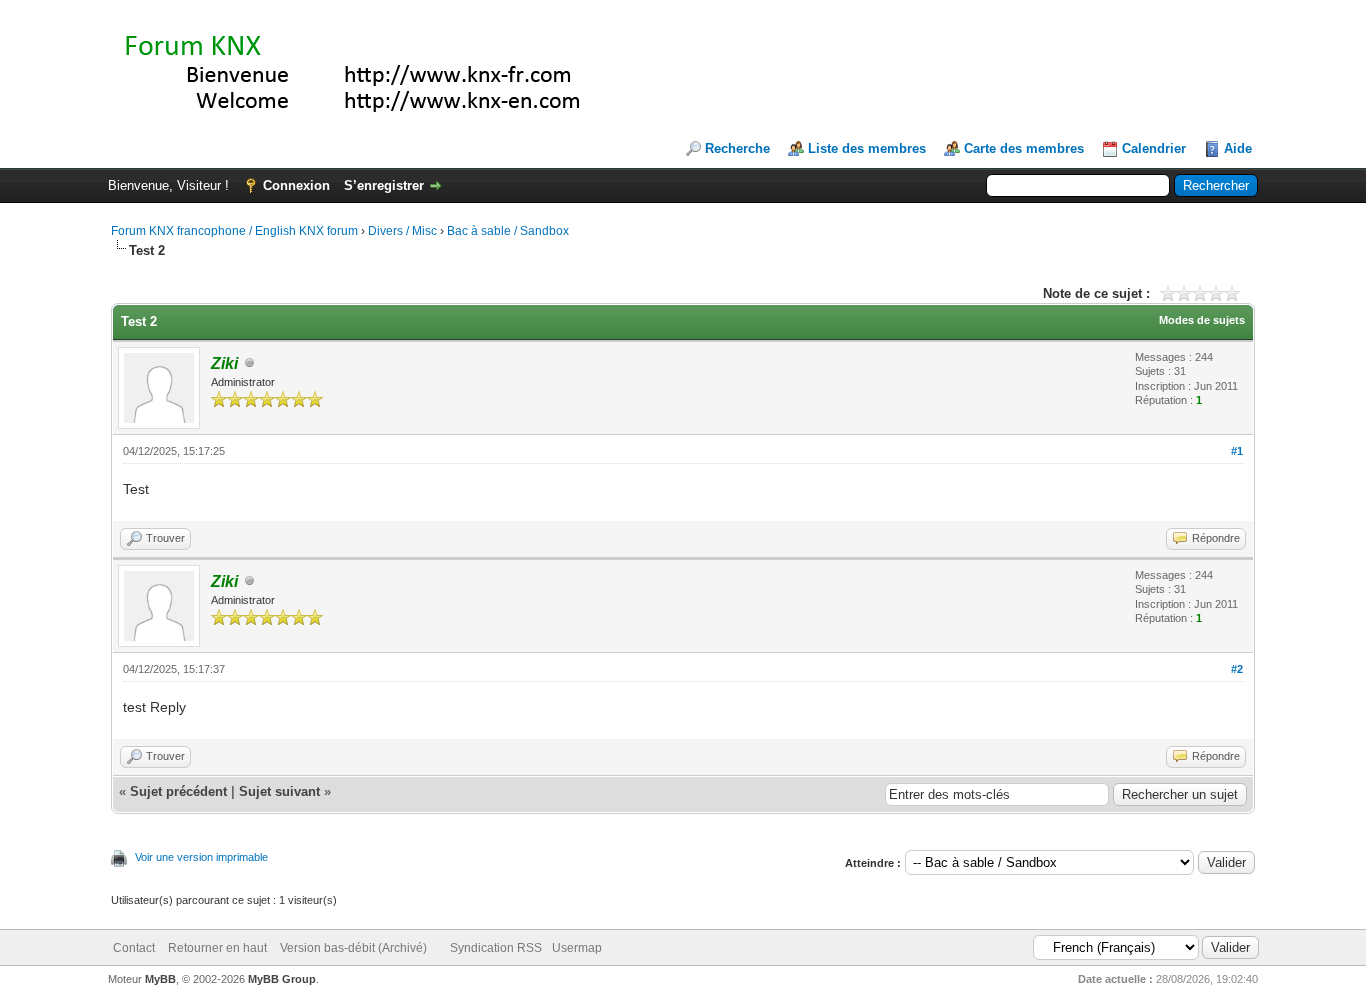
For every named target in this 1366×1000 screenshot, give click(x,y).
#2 (1237, 669)
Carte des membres (1024, 148)
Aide (1238, 148)
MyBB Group (282, 979)
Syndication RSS (496, 948)
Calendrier (1154, 148)
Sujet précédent (178, 791)
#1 (1237, 451)
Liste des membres (867, 148)
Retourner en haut (217, 948)
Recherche (737, 148)
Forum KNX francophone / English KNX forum (234, 231)
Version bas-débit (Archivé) (353, 948)
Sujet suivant (279, 791)
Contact (134, 948)
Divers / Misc (402, 231)
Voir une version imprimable (201, 857)
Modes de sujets (1202, 320)
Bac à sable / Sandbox (508, 231)
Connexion (296, 185)
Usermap (577, 948)
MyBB (160, 979)
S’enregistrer (384, 185)
